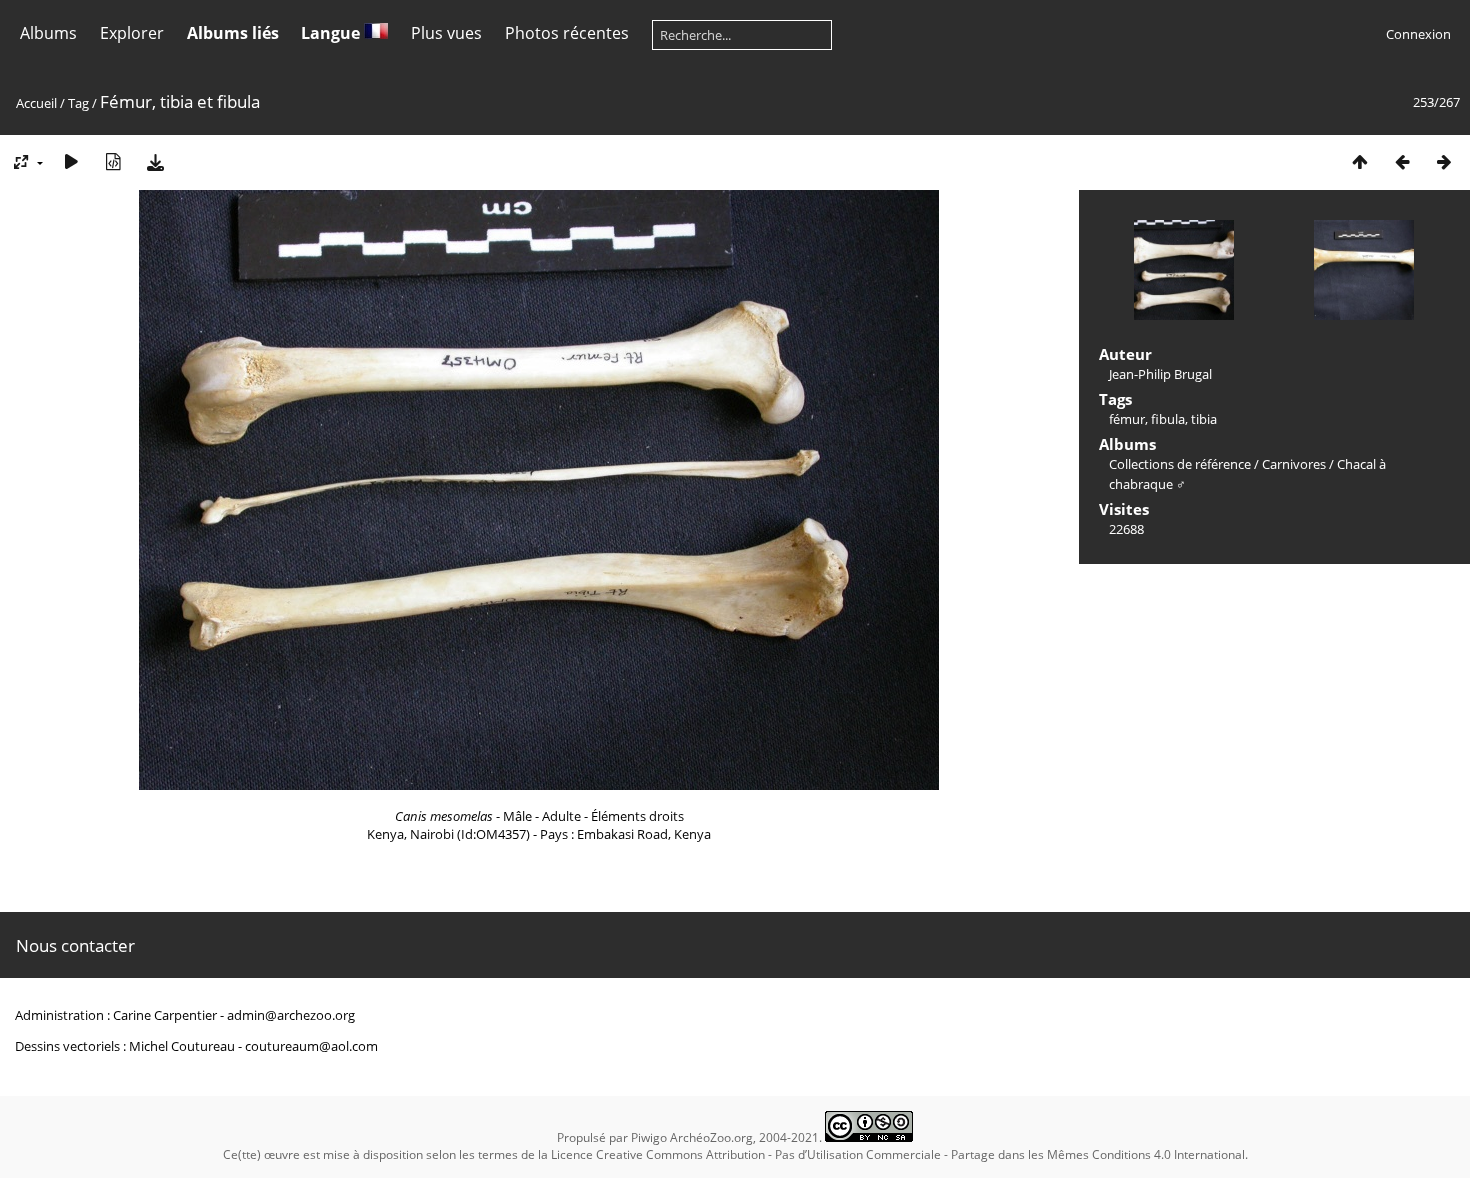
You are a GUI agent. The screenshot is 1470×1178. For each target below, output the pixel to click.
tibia (1204, 419)
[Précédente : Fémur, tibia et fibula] (1402, 161)
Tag (78, 103)
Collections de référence (1180, 464)
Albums (48, 33)
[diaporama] (71, 161)
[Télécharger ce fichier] (155, 161)
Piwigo (649, 1137)
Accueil (36, 103)
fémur (1127, 419)
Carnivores (1294, 464)
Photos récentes (567, 33)
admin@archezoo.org (291, 1015)
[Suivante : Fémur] (1444, 161)
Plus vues (446, 33)
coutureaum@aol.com (311, 1046)
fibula (1168, 419)
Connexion (1418, 34)
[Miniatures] (1360, 161)
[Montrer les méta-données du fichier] (113, 161)
